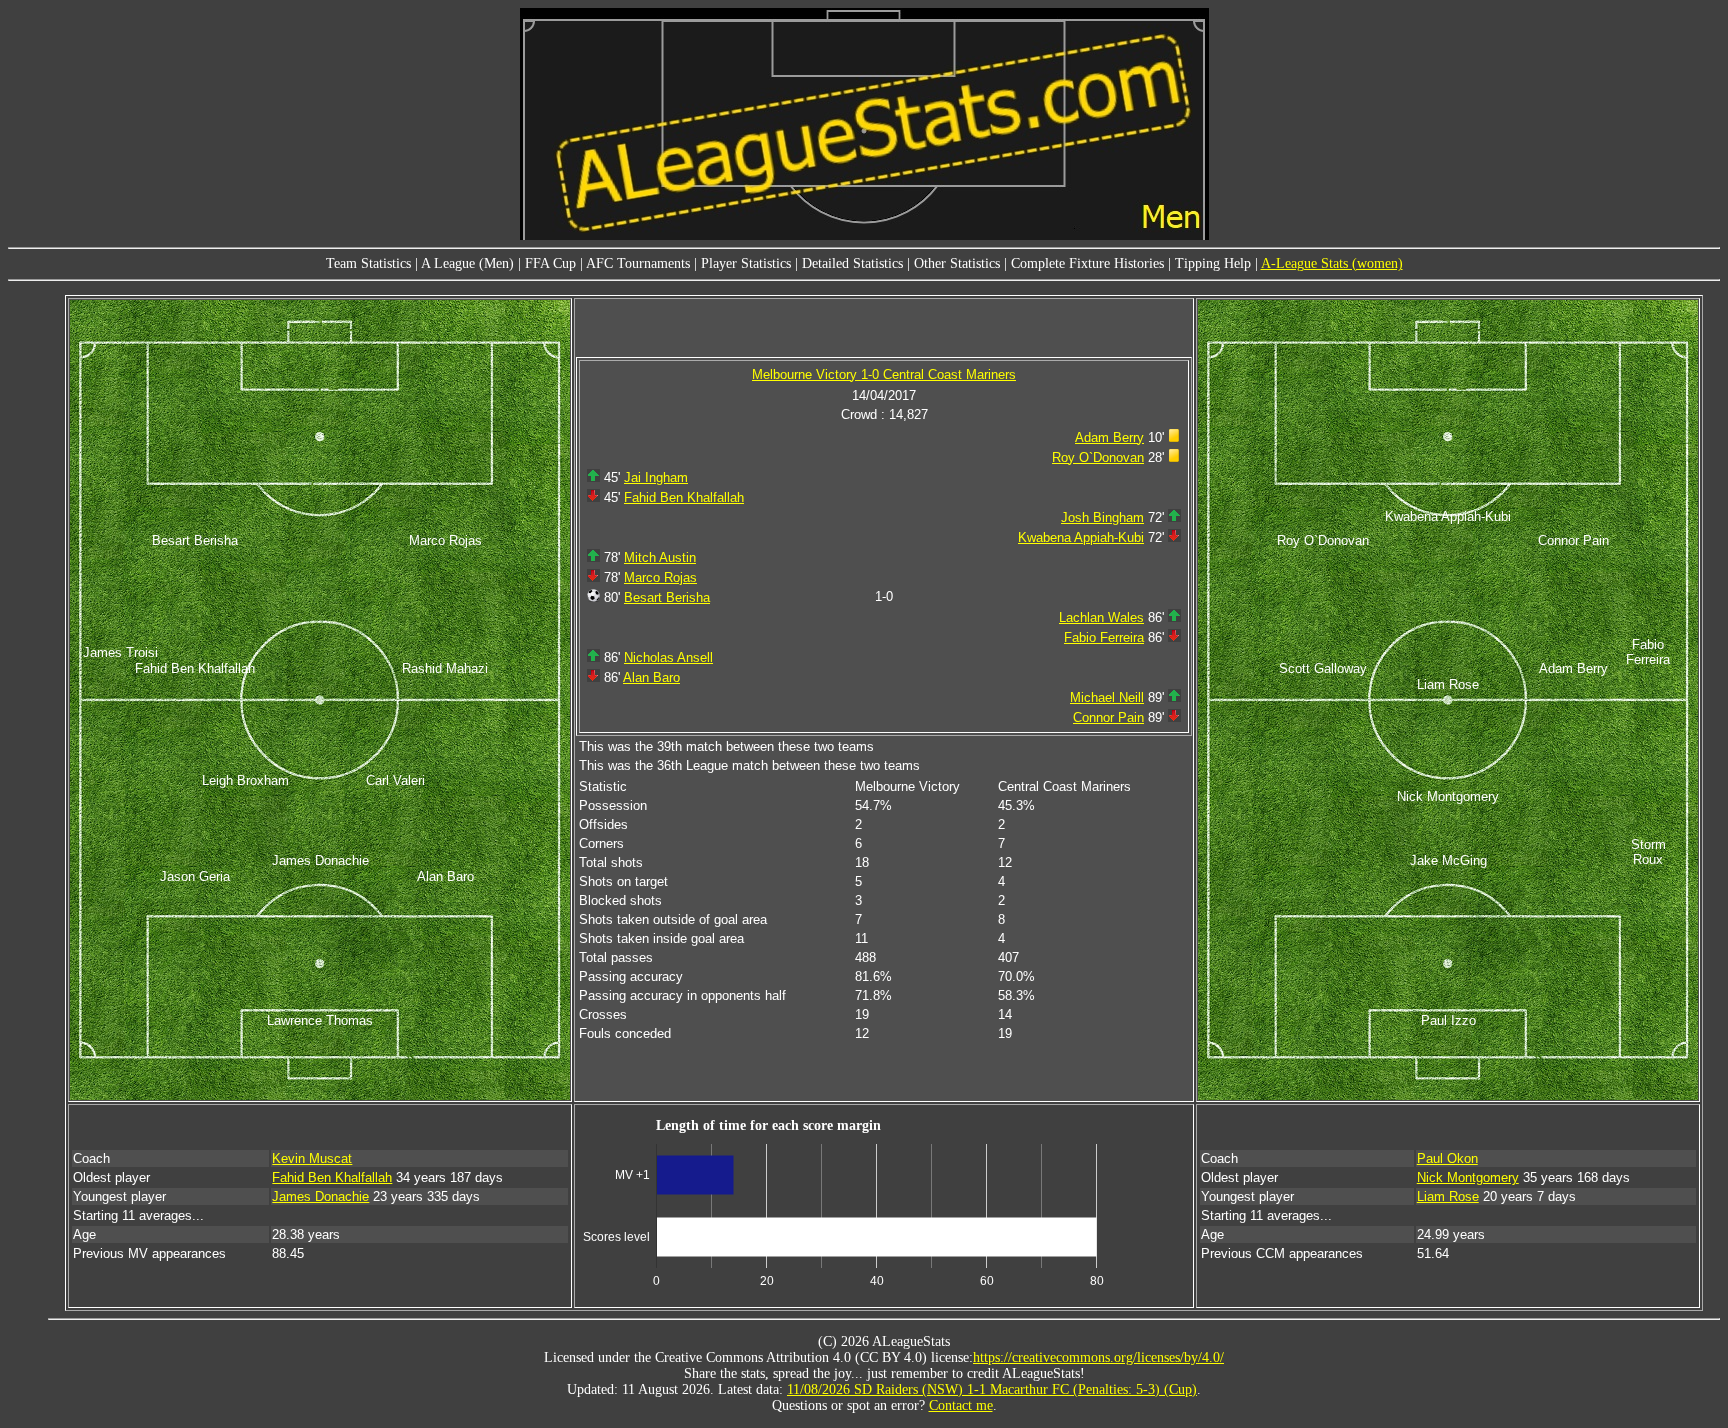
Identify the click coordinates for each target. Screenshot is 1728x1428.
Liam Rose (1448, 1196)
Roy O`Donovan (1098, 457)
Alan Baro (651, 677)
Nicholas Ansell (668, 657)
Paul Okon (1447, 1158)
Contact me (961, 1405)
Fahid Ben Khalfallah (684, 497)
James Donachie (320, 1196)
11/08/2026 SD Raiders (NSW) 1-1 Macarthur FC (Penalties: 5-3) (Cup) (992, 1389)
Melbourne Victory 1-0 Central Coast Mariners (884, 374)
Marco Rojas (660, 577)
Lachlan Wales (1101, 617)
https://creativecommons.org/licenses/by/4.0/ (1098, 1357)
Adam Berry (1109, 437)
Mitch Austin (660, 557)
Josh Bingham (1102, 517)
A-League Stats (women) (1332, 263)
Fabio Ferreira (1104, 637)
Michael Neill (1107, 697)
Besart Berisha (667, 597)
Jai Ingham (656, 477)
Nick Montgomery (1468, 1177)
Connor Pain (1108, 717)
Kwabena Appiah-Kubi (1081, 537)
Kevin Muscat (312, 1158)
